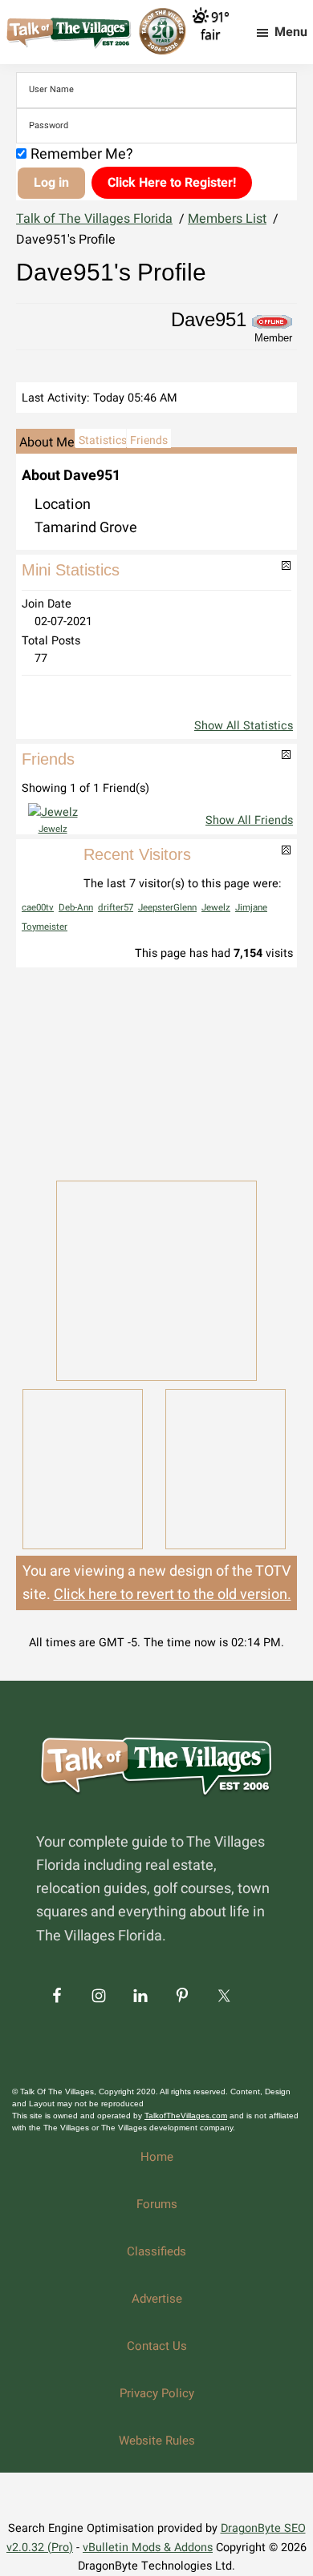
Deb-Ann (76, 908)
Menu (291, 32)
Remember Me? (82, 154)
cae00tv (38, 908)
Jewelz (53, 829)
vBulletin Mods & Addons (148, 2548)
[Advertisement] (156, 1072)
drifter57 (116, 908)
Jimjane (251, 908)
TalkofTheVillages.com (186, 2116)
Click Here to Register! (172, 183)
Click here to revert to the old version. (173, 1595)
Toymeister (45, 927)
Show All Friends (249, 820)
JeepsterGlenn (167, 908)
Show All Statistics (244, 726)
